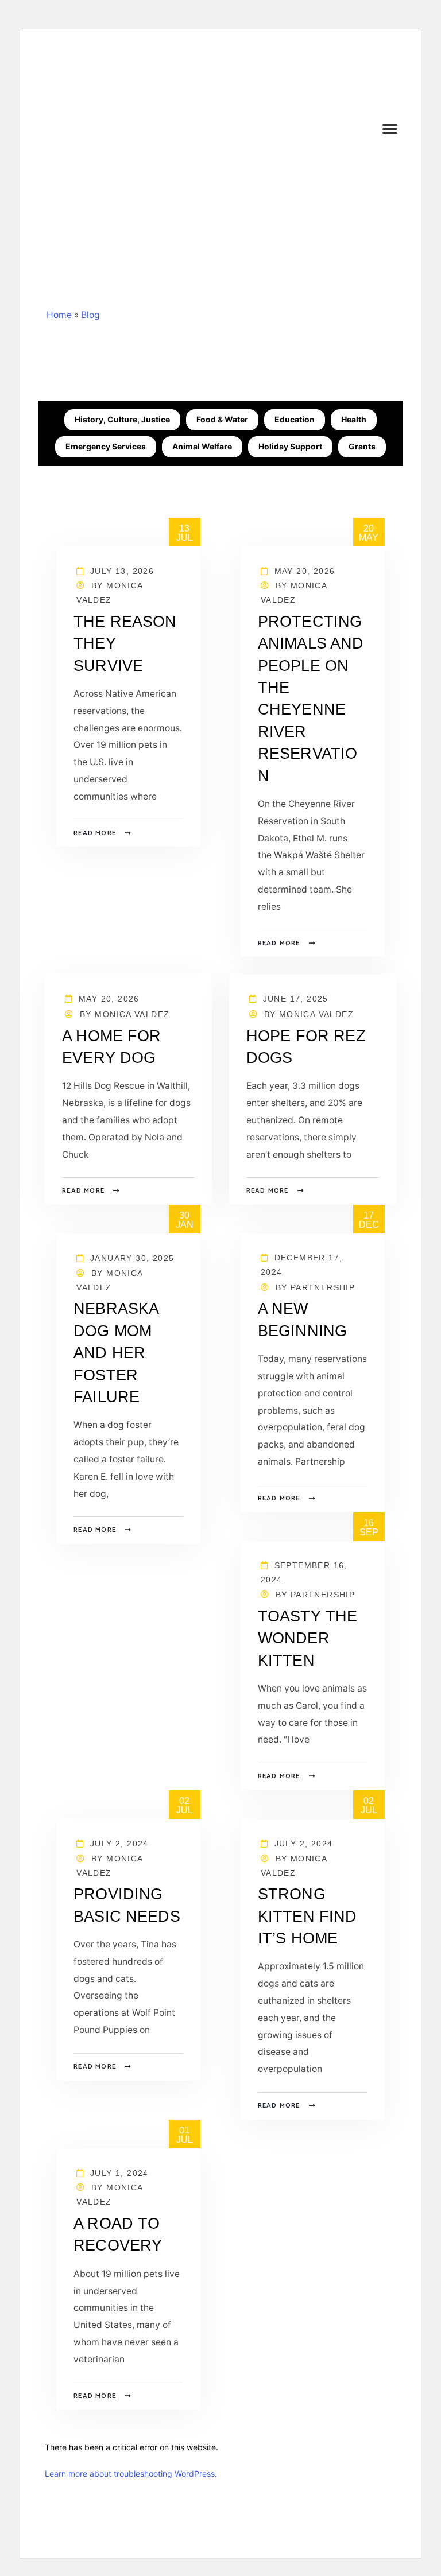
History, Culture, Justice (122, 419)
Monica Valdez (132, 1014)
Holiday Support (290, 446)
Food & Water (222, 419)
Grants (362, 446)
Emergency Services (106, 446)
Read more (95, 833)
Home (59, 315)
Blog (90, 315)
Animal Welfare (202, 446)
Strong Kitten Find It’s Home (307, 1916)
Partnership (323, 1287)
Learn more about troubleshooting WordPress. (131, 2474)
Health (354, 419)
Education (295, 419)
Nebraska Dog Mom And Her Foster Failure (116, 1353)
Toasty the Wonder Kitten (308, 1638)
